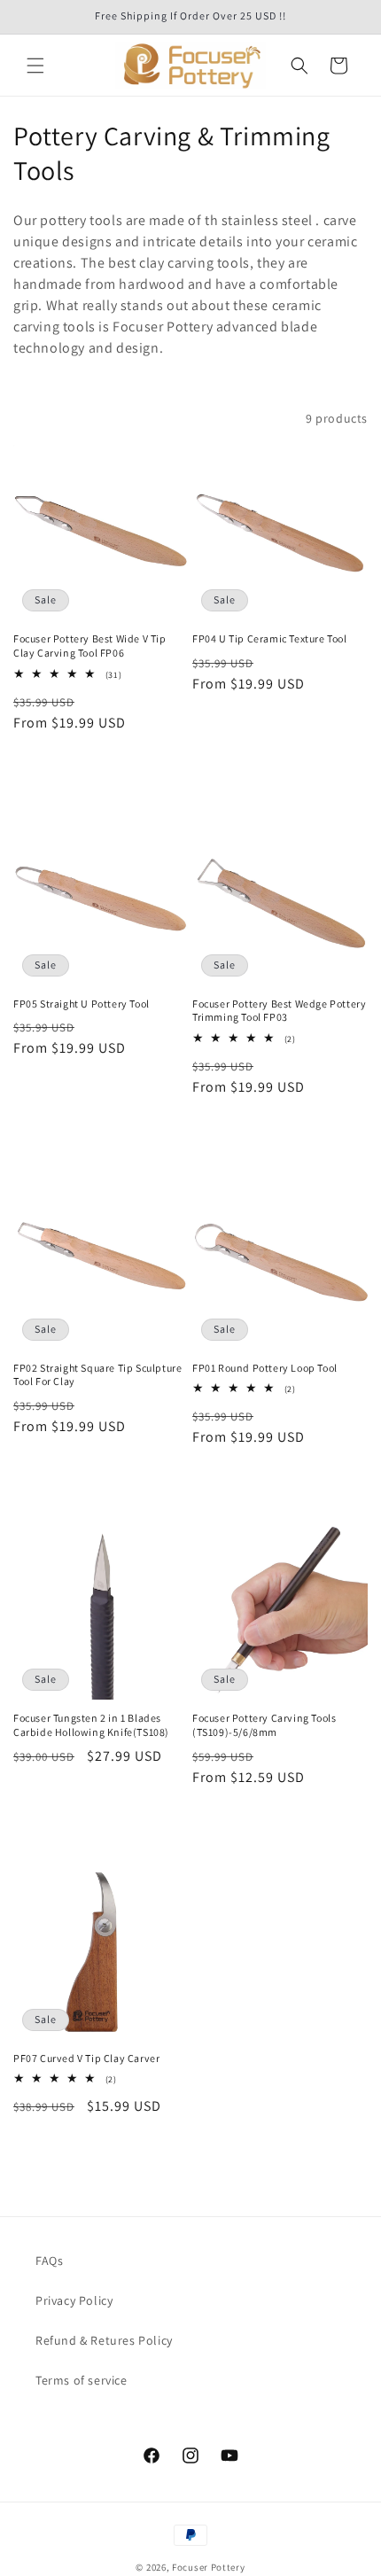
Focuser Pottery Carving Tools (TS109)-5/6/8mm (264, 1725)
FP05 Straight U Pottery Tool (82, 1004)
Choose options (101, 770)
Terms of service (82, 2380)
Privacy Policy (74, 2300)
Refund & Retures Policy (104, 2340)
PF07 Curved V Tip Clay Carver (86, 2058)
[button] (35, 66)
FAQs (49, 2261)
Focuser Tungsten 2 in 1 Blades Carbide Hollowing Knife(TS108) (91, 1725)
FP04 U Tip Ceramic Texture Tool (270, 638)
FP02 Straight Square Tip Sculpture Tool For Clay (97, 1375)
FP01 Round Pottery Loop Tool (265, 1368)
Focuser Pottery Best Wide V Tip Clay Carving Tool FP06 (90, 646)
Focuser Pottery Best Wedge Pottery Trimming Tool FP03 (279, 1011)
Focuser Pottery (209, 2567)
